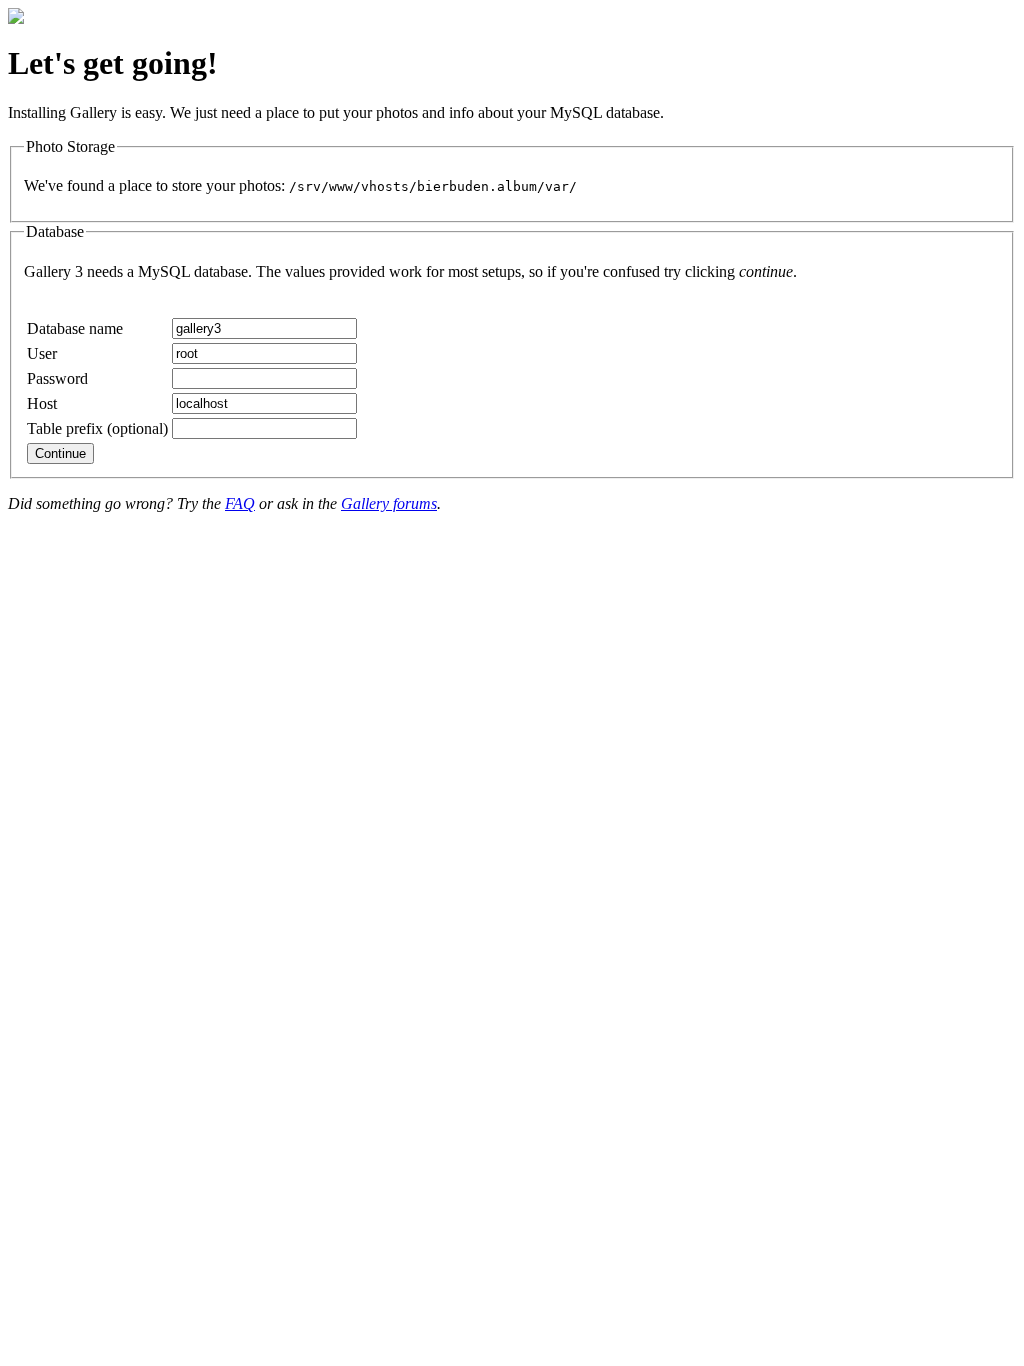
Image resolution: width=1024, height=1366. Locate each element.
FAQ (240, 503)
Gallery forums (389, 503)
